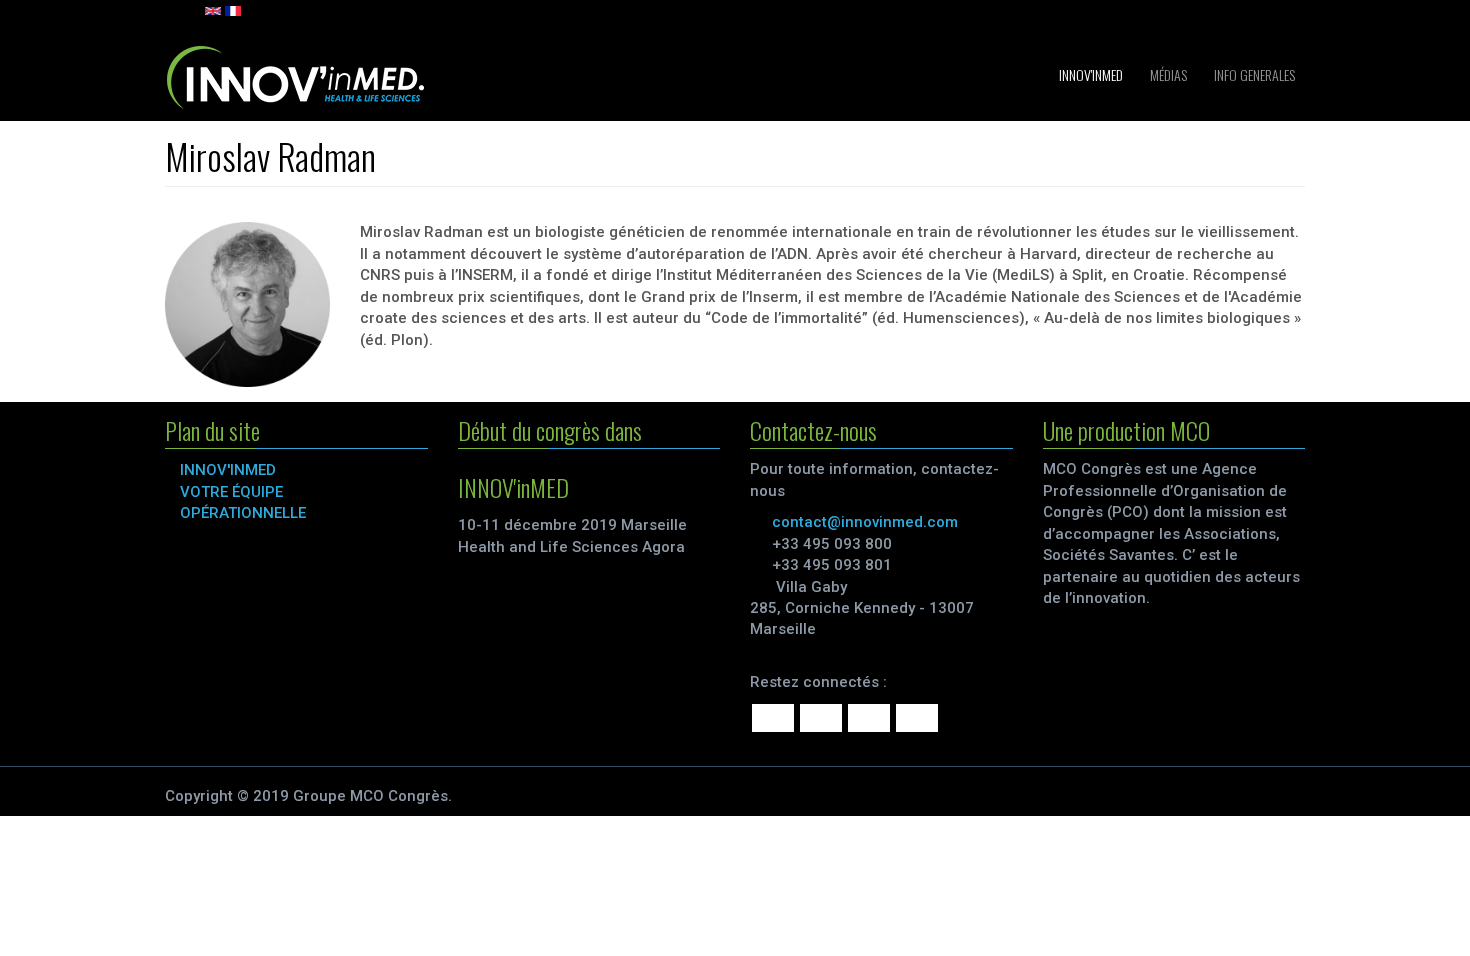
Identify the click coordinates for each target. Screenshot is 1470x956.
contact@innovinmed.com (865, 522)
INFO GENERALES (1253, 74)
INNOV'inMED (1089, 74)
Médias (1167, 74)
